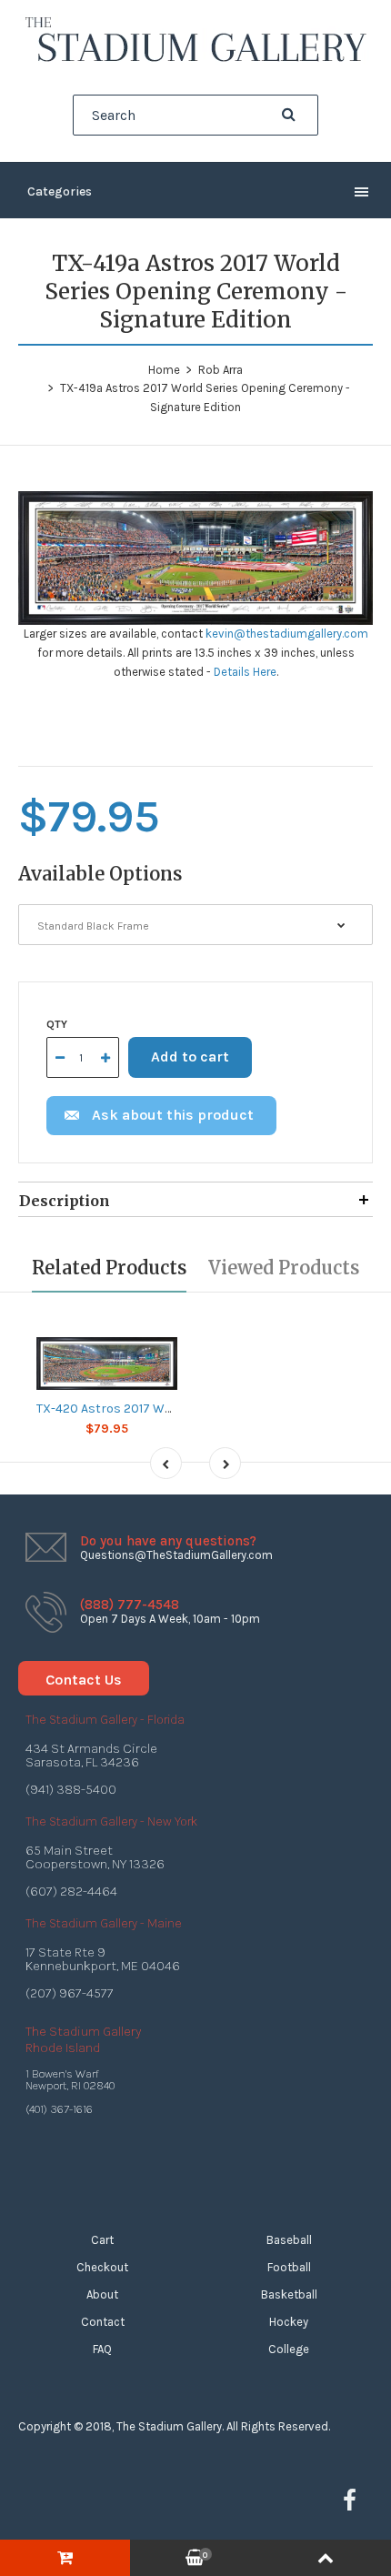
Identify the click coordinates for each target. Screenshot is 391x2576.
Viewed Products (284, 1268)
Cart (102, 2240)
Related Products (109, 1268)
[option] (195, 558)
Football (289, 2267)
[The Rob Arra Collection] (195, 60)
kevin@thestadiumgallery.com (287, 634)
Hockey (289, 2322)
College (289, 2349)
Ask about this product (173, 1115)
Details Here (245, 672)
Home (164, 370)
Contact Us (84, 1680)
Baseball (289, 2240)
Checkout (102, 2267)
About (102, 2294)
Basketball (289, 2294)
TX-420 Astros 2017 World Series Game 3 (155, 1409)
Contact (103, 2322)
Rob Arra (221, 370)
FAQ (102, 2349)
